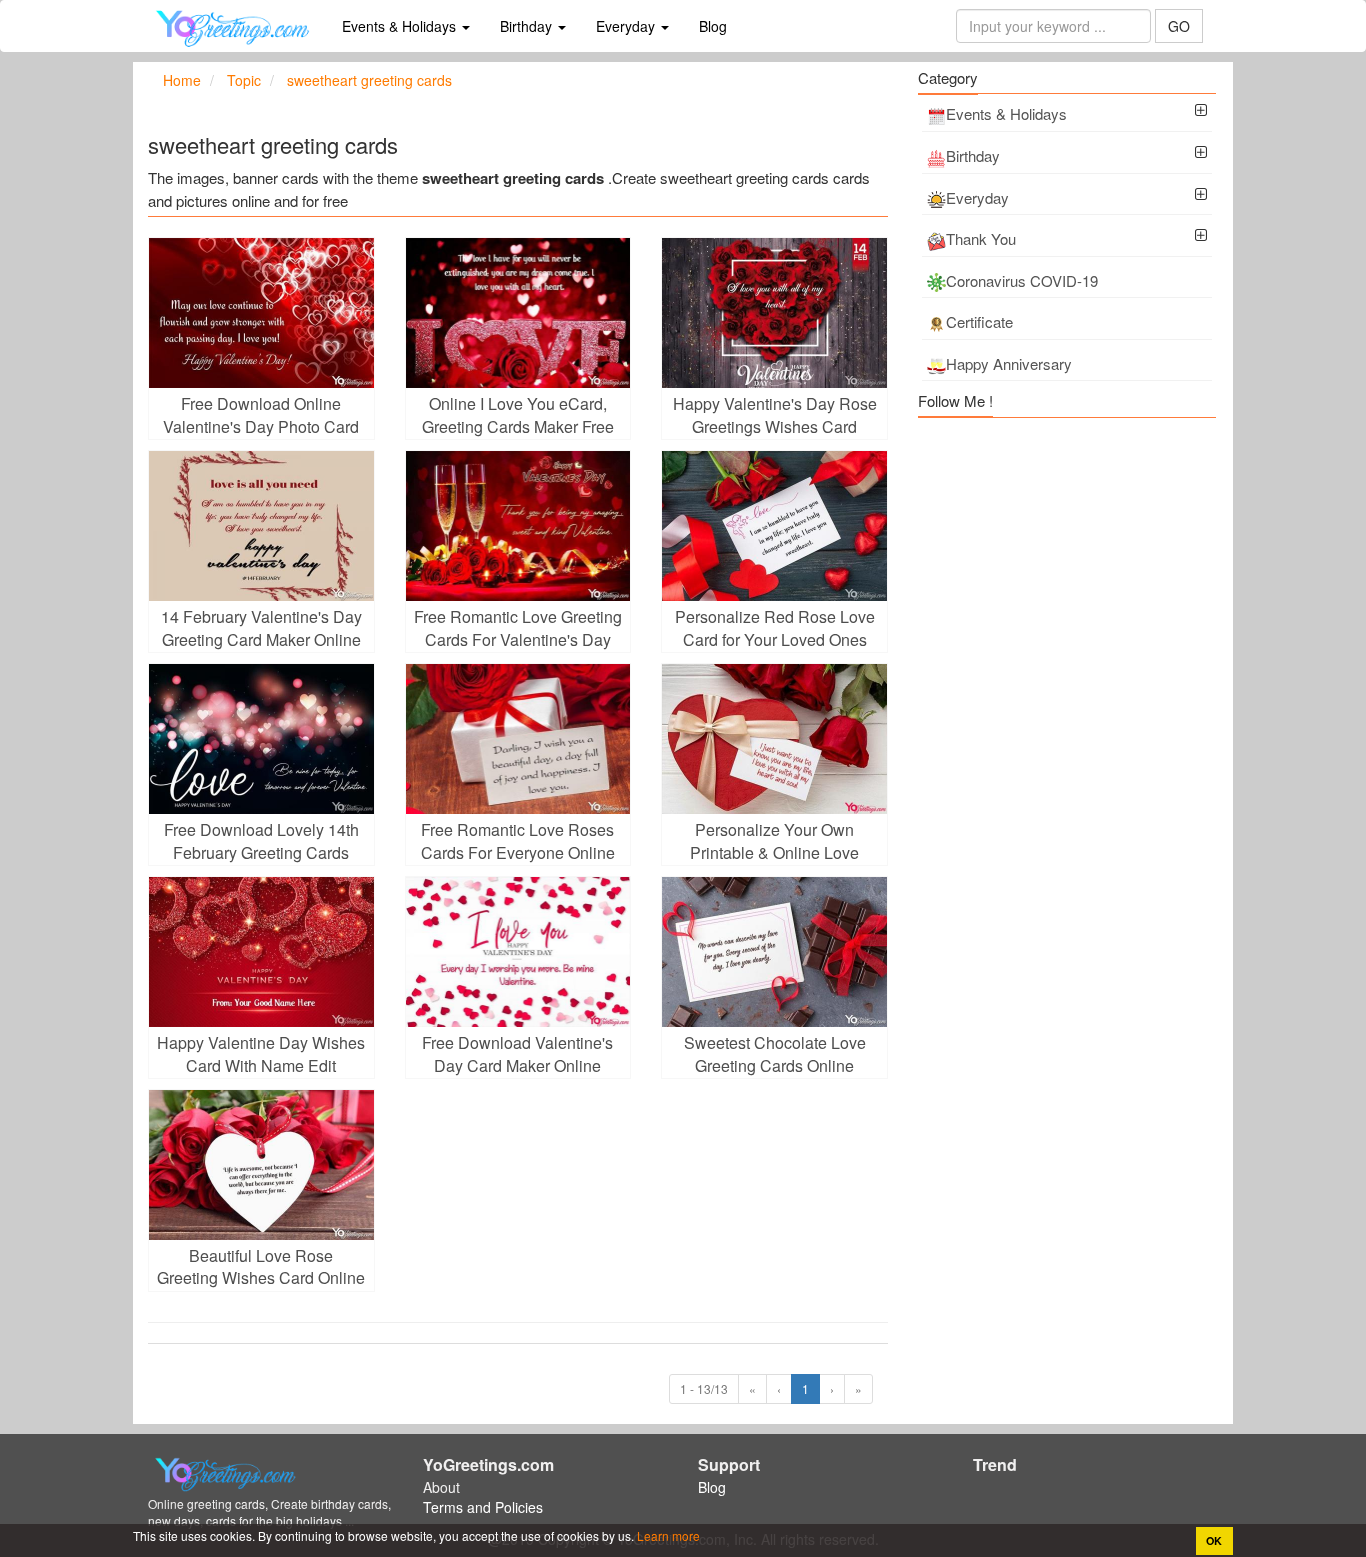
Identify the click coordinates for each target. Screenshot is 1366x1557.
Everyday (977, 197)
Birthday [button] (528, 26)
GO (1179, 26)
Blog (713, 26)
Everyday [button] (627, 26)
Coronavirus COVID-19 (1022, 280)
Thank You (981, 238)
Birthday (973, 155)
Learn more (667, 1535)
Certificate (979, 321)
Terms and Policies (483, 1507)
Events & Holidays (1006, 113)
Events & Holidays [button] (401, 26)
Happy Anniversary (1009, 363)
